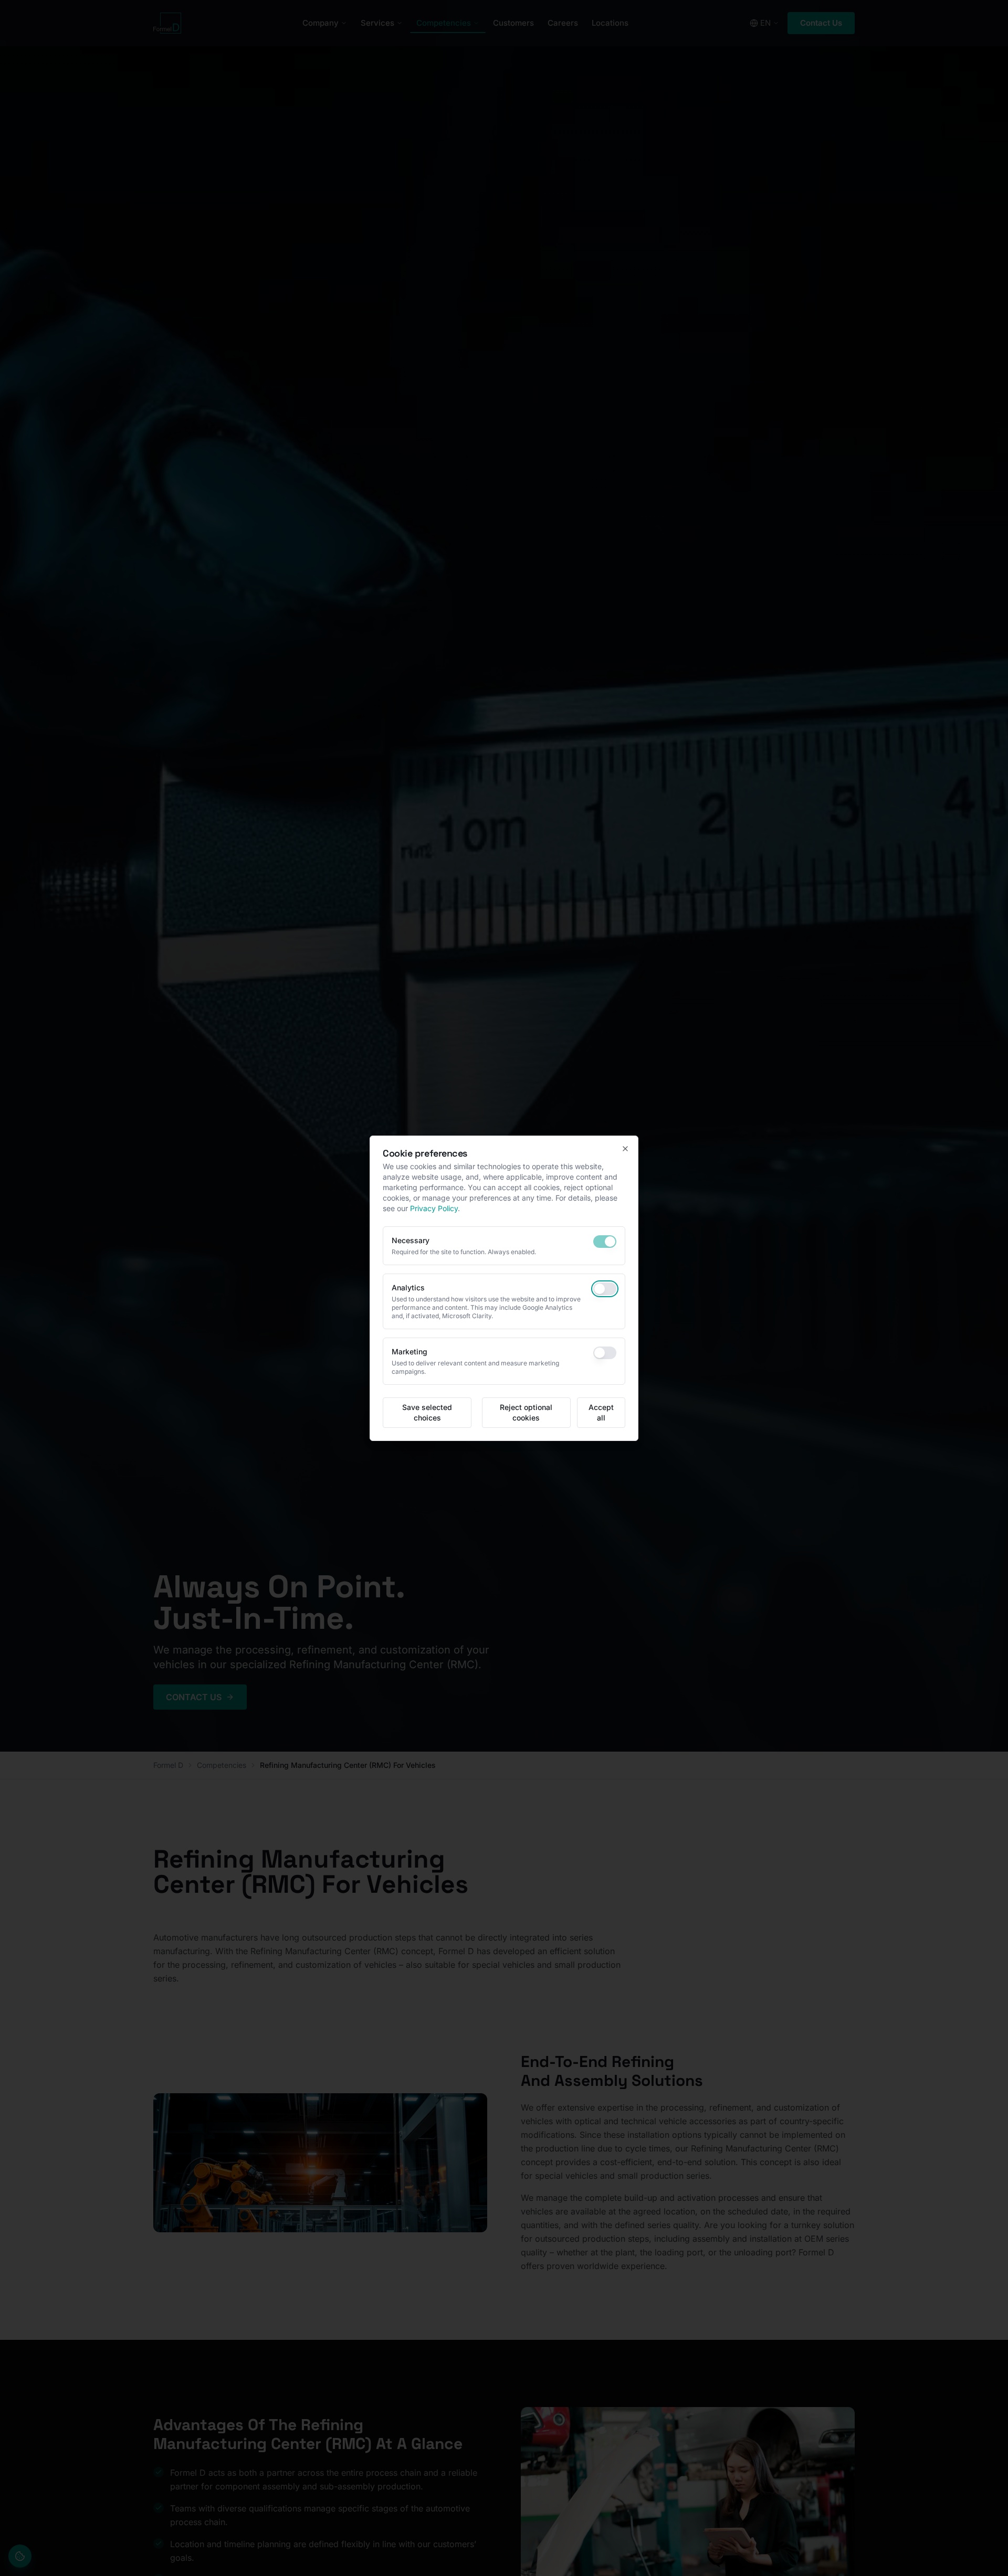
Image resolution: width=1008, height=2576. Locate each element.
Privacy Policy (434, 1208)
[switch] (605, 1242)
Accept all (601, 1412)
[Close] (625, 1149)
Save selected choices (427, 1412)
